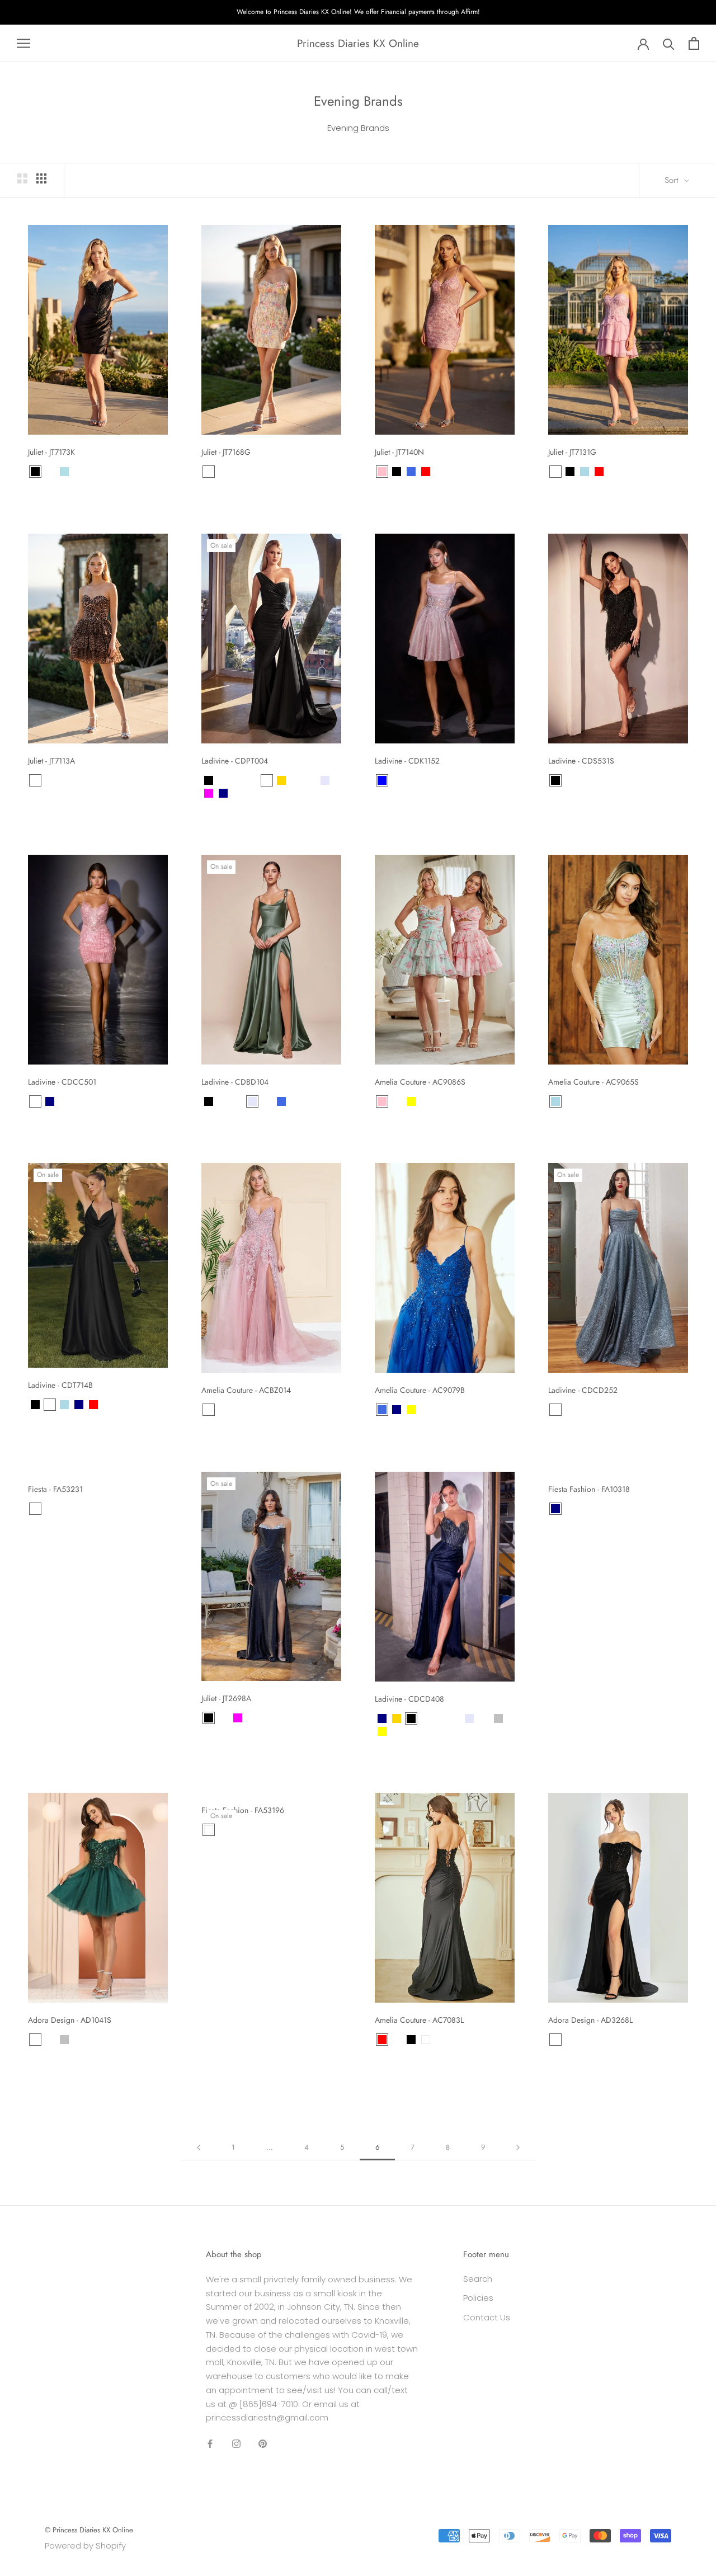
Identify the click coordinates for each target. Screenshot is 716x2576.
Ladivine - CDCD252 (583, 1390)
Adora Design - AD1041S (70, 2020)
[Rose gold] (555, 2040)
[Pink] (382, 472)
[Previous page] (199, 2148)
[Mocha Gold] (35, 1101)
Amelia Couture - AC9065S (593, 1082)
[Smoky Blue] (267, 793)
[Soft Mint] (108, 1405)
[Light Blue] (585, 472)
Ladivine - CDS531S (581, 761)
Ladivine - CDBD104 (235, 1082)
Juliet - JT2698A (226, 1698)
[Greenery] (455, 1718)
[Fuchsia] (238, 1718)
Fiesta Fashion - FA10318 (589, 1489)
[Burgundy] (50, 472)
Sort (673, 180)
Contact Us (487, 2317)
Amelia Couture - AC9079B (420, 1390)
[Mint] (397, 1101)
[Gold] (281, 780)
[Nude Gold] (238, 793)
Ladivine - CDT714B (60, 1385)
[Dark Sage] (252, 780)
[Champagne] (411, 780)
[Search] (669, 43)
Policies (478, 2298)
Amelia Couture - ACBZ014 (246, 1390)
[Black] (35, 472)
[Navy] (223, 793)
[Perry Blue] (252, 1718)
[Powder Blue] (64, 472)
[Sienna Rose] (252, 793)
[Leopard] (35, 780)
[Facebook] (210, 2443)
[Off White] (585, 780)
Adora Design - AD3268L (590, 2020)
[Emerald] (310, 780)
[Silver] (498, 1718)
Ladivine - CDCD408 (409, 1699)
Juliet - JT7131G (572, 452)
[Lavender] (325, 780)
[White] (209, 1830)
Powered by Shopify (85, 2546)
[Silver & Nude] (79, 1101)
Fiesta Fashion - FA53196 (243, 1810)
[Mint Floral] (209, 472)
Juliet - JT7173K (51, 452)
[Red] (426, 472)
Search (478, 2279)
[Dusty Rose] (267, 780)
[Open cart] (694, 43)
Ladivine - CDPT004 (235, 761)
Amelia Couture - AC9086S (420, 1082)
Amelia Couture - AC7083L (419, 2020)
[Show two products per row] (22, 178)
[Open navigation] (23, 43)
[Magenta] (209, 793)
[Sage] (484, 1718)
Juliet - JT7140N (399, 452)
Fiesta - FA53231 (55, 1489)
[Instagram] (236, 2443)
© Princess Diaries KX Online (89, 2530)
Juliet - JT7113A (51, 761)
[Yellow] (411, 1101)
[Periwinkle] (397, 2040)
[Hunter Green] (296, 780)
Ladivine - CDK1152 (407, 761)
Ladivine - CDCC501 (62, 1082)
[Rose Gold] (570, 780)
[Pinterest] (263, 2443)
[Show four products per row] (41, 178)
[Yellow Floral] (223, 472)
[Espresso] (238, 780)
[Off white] (35, 1509)
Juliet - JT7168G (226, 452)
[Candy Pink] (555, 472)
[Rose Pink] (64, 1101)
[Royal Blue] (411, 472)
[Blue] (382, 780)
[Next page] (518, 2148)
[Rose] (397, 780)
